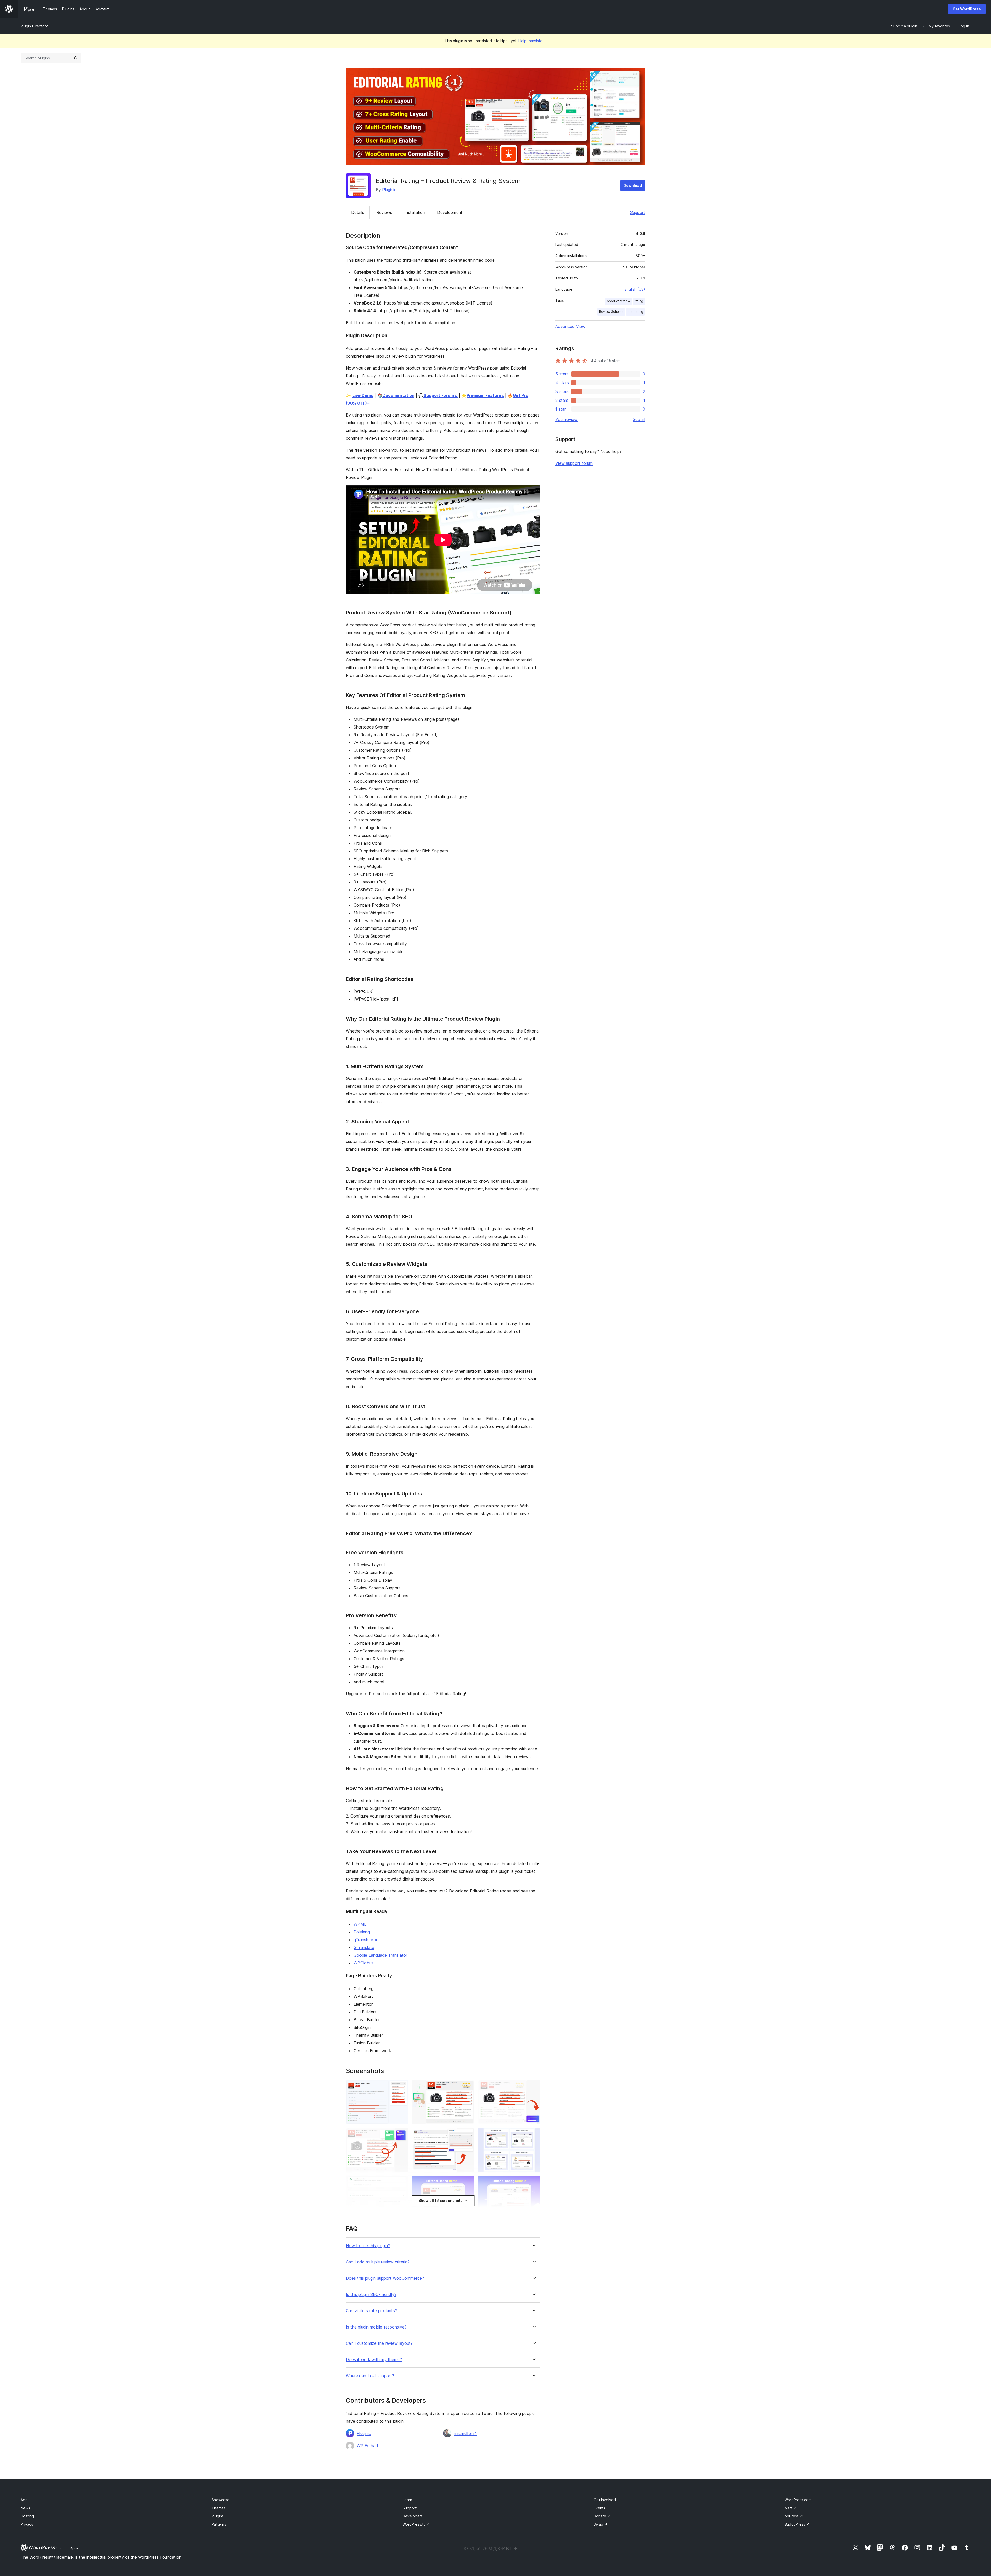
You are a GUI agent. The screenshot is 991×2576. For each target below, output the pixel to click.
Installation (415, 212)
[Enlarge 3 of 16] (533, 2087)
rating (639, 301)
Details (358, 212)
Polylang (362, 1932)
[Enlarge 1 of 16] (401, 2087)
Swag (601, 2524)
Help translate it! (533, 41)
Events (599, 2508)
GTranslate (364, 1947)
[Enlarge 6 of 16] (533, 2135)
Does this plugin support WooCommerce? (385, 2278)
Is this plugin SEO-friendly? (371, 2295)
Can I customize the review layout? (379, 2343)
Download (633, 185)
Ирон (74, 2548)
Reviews (384, 212)
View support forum (574, 463)
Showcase (221, 2500)
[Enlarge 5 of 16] (467, 2135)
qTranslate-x (365, 1940)
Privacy (27, 2524)
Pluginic (389, 190)
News (25, 2508)
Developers (413, 2516)
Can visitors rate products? (371, 2311)
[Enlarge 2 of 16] (467, 2087)
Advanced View (570, 326)
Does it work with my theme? (374, 2360)
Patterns (219, 2524)
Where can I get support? (370, 2376)
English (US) (635, 289)
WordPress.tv (416, 2524)
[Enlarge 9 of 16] (533, 2183)
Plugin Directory (34, 26)
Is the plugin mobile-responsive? (376, 2327)
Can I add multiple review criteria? (378, 2262)
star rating (635, 312)
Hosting (27, 2516)
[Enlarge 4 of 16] (401, 2135)
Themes (219, 2508)
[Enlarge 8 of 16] (467, 2183)
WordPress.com (800, 2500)
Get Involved (605, 2500)
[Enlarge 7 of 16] (401, 2183)
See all (639, 419)
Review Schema (611, 312)
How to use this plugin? (368, 2246)
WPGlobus (363, 1963)
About (26, 2500)
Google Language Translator (380, 1955)
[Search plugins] (75, 58)
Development (450, 212)
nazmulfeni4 (465, 2433)
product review (618, 301)
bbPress (794, 2516)
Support (638, 212)
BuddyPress (797, 2524)
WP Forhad (367, 2446)
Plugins (218, 2516)
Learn (407, 2500)
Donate (602, 2516)
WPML (360, 1924)
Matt (791, 2508)
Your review (566, 419)
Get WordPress (967, 9)
